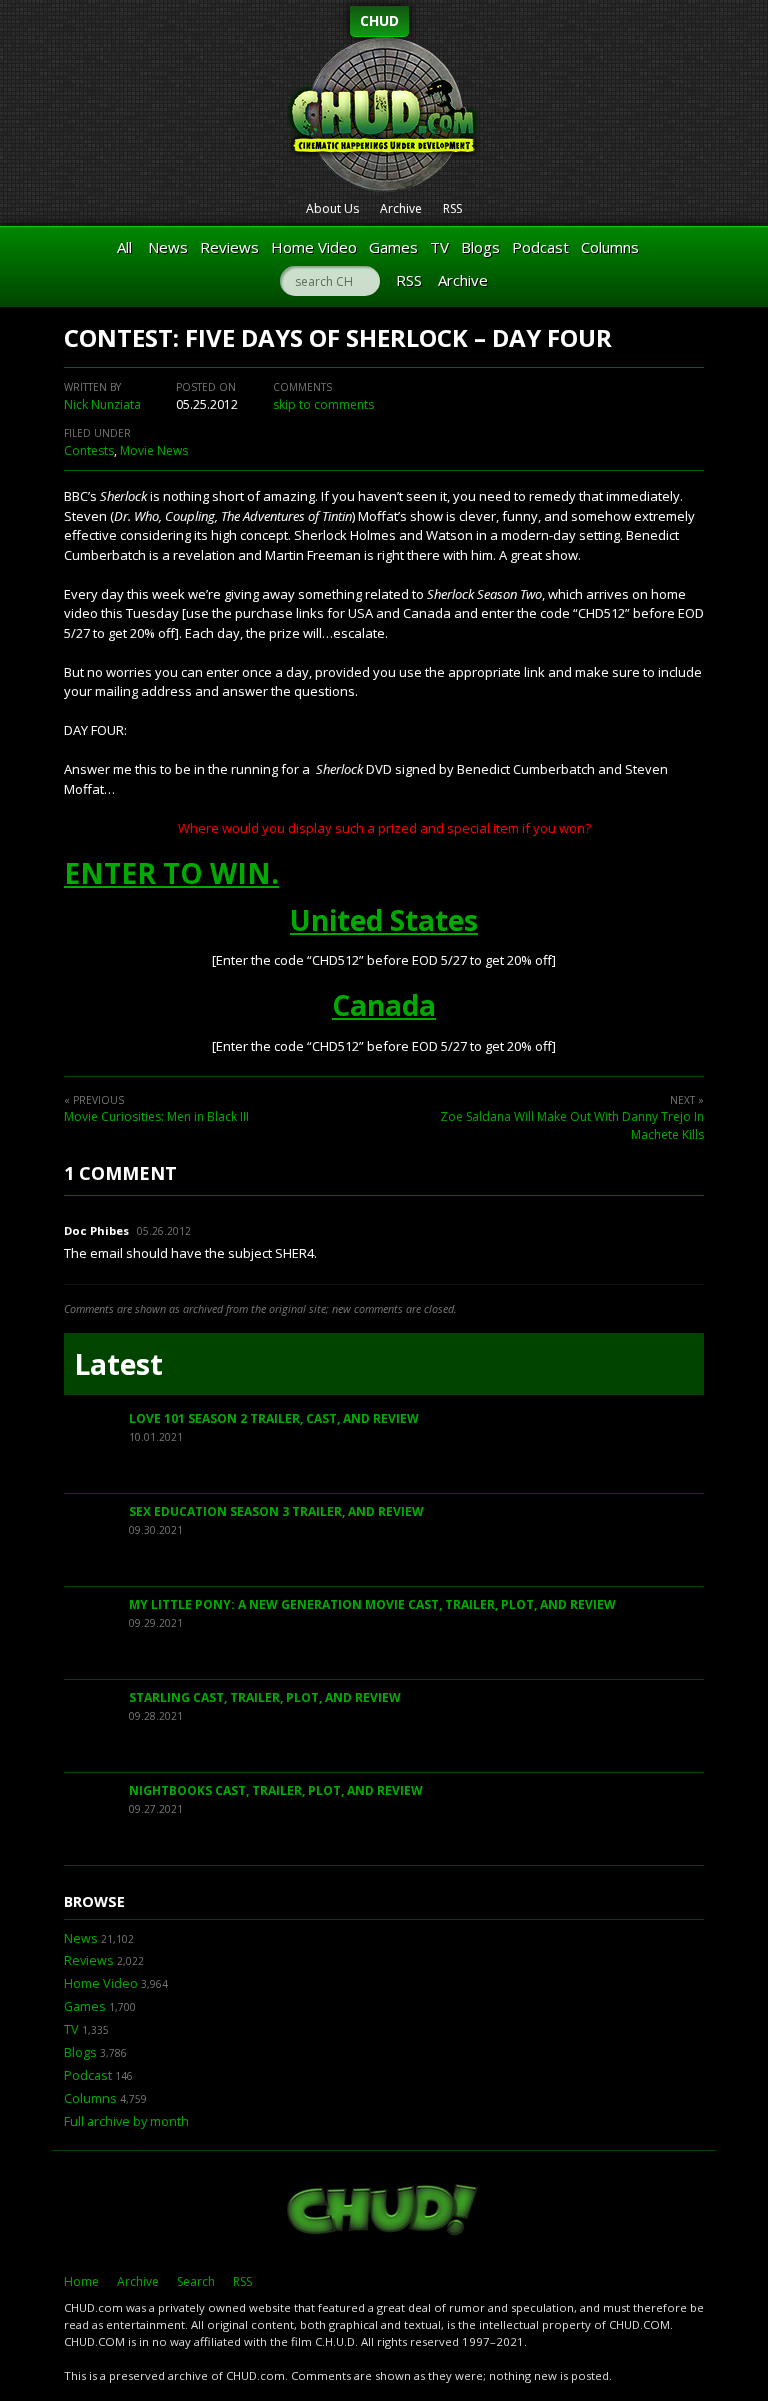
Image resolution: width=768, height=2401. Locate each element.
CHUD (379, 20)
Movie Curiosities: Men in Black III (156, 1116)
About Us (332, 208)
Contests (89, 450)
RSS (452, 208)
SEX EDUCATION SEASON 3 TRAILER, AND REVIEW (276, 1511)
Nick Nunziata (102, 404)
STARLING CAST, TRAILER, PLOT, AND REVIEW (265, 1697)
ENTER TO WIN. (171, 873)
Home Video (314, 247)
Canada (384, 1005)
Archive (401, 208)
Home (81, 2281)
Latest (118, 1364)
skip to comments (323, 404)
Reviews (229, 247)
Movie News (154, 450)
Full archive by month (126, 2121)
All (124, 247)
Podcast (540, 247)
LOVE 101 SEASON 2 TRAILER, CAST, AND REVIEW (274, 1418)
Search (196, 2281)
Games (393, 247)
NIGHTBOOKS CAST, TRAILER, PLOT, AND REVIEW (276, 1790)
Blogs (480, 247)
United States (384, 920)
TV (439, 247)
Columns (610, 247)
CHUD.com (384, 2212)
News (168, 247)
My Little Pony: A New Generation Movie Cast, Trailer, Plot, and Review (372, 1604)
